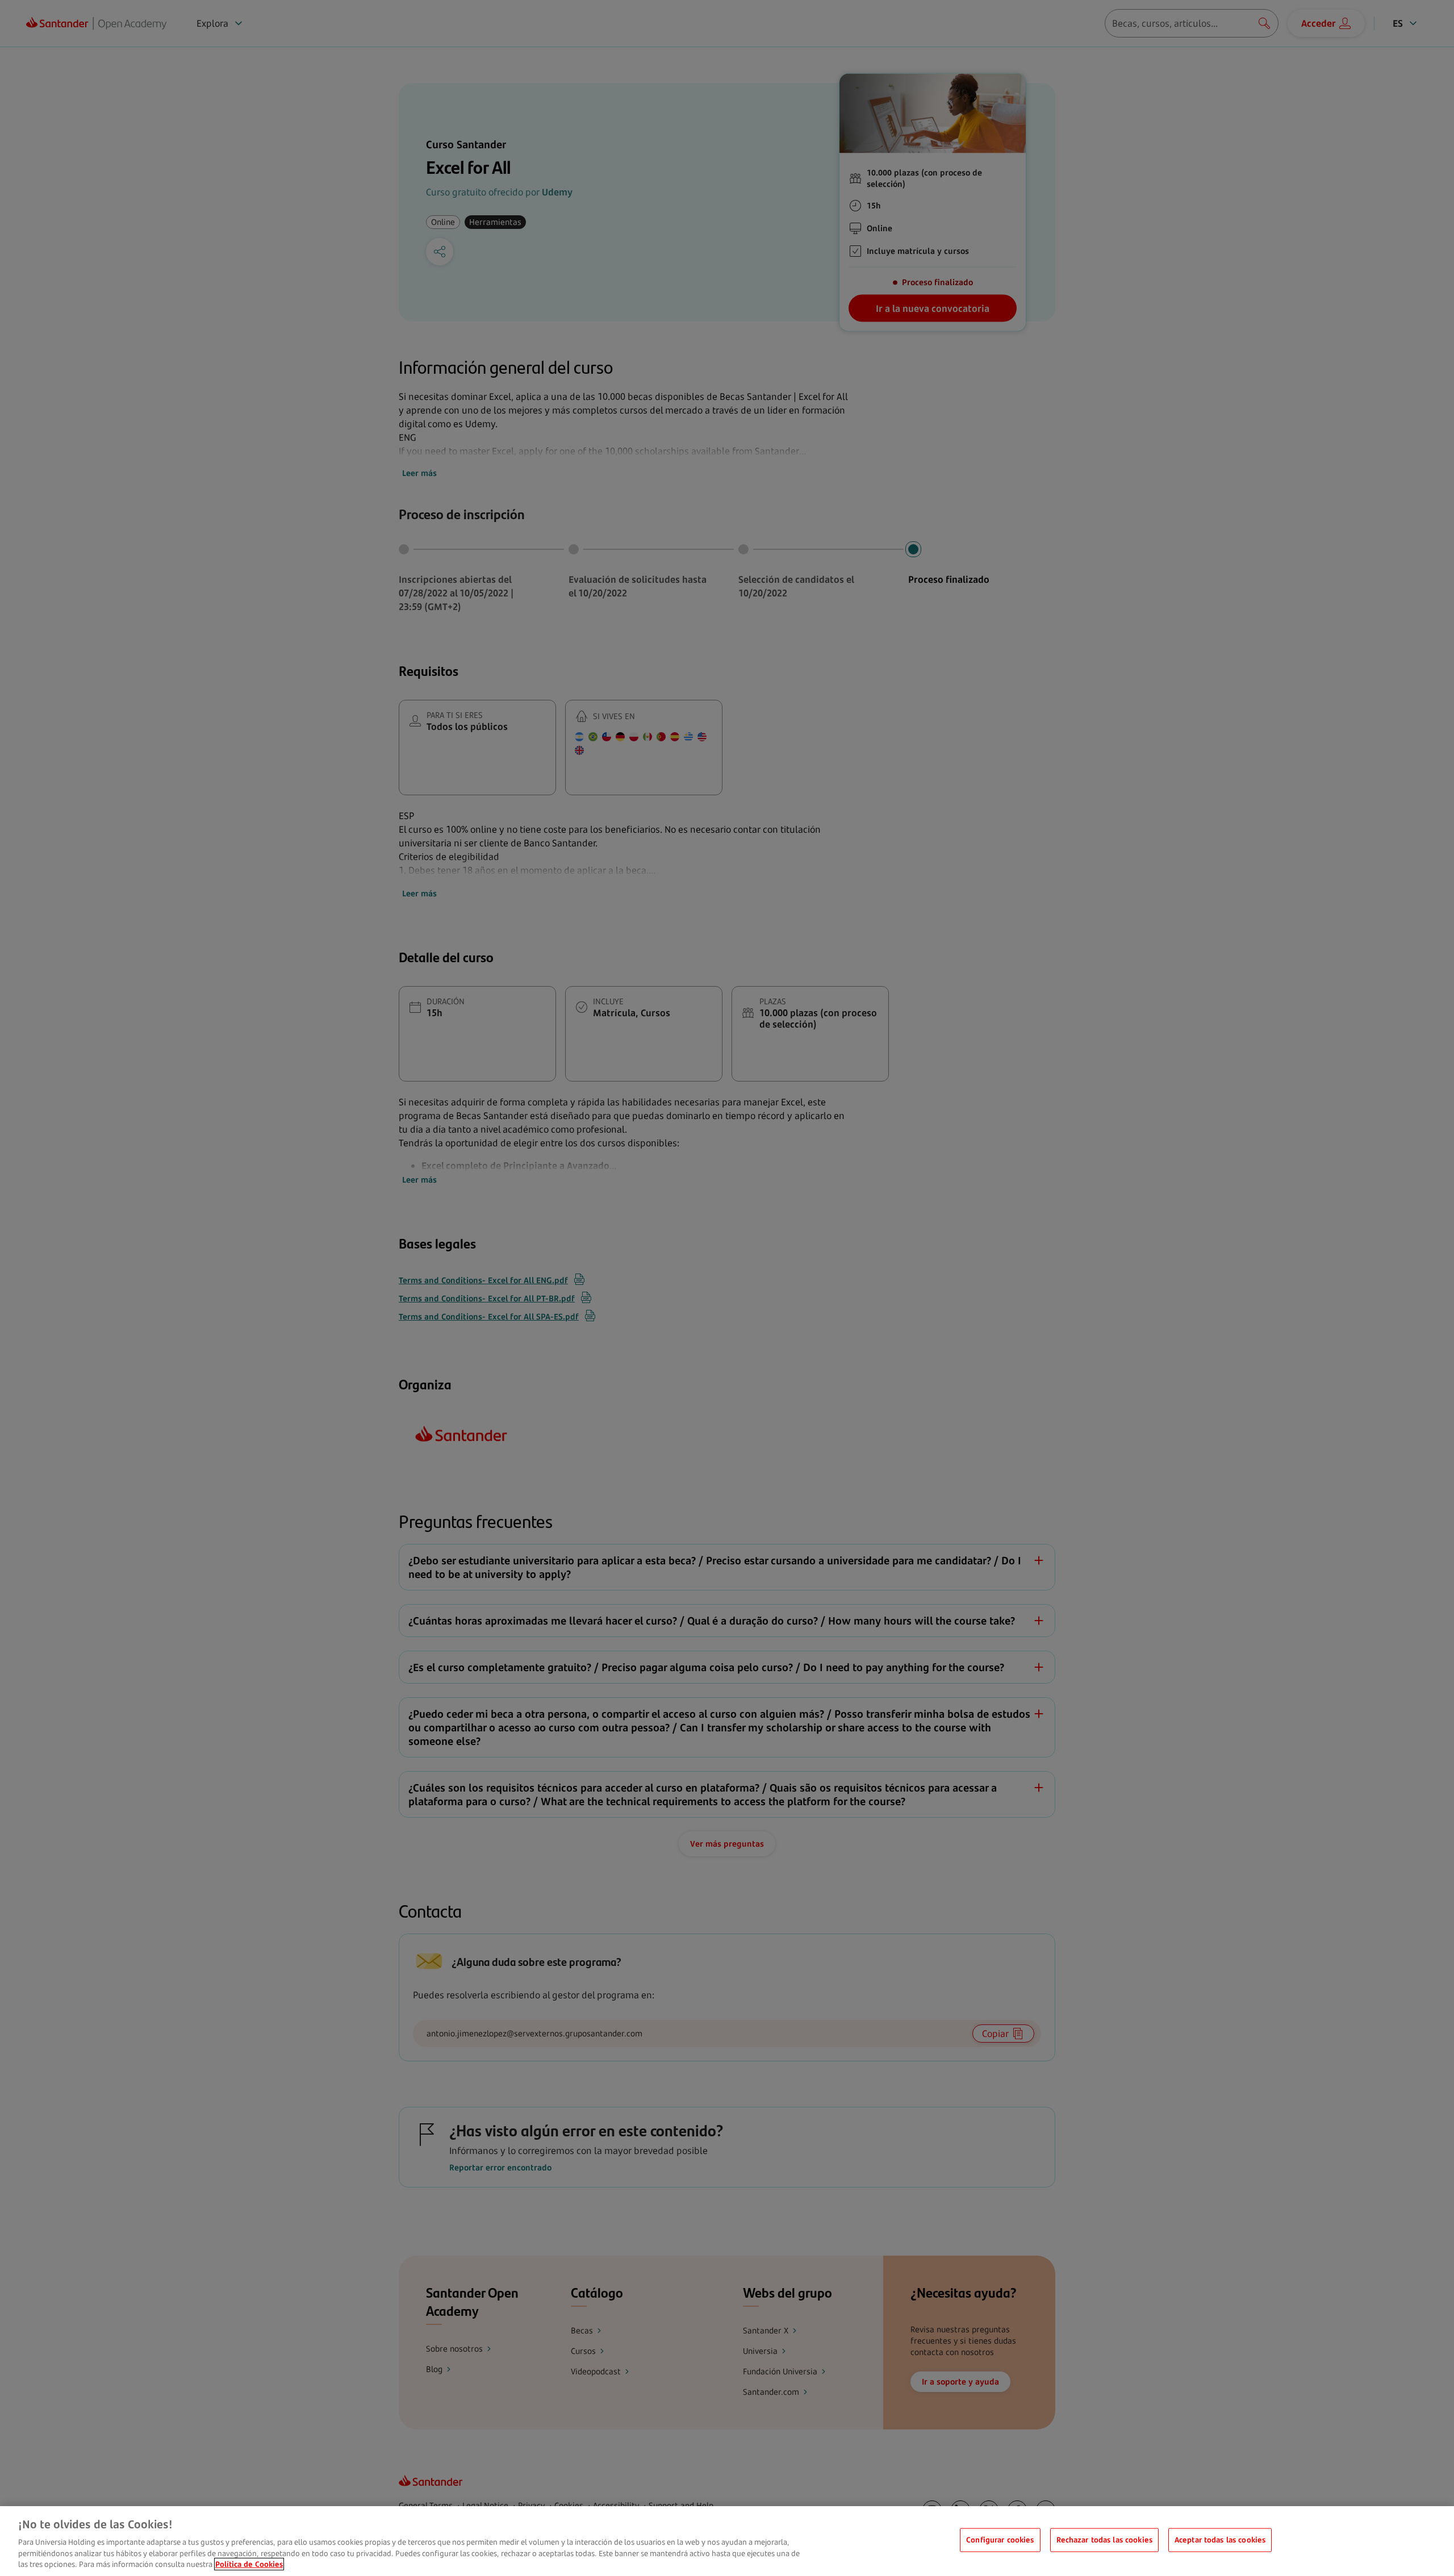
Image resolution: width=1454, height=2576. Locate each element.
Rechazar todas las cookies (1104, 2540)
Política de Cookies (249, 2564)
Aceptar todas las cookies (1220, 2540)
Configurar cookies (1000, 2540)
